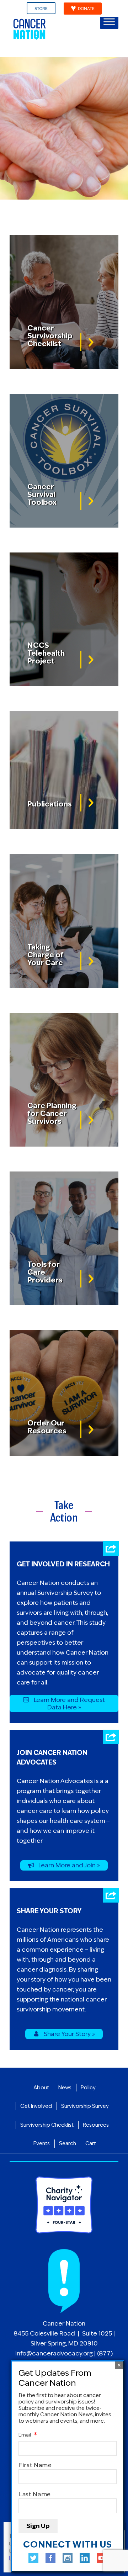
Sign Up (38, 2526)
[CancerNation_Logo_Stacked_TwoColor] (53, 29)
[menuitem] (41, 9)
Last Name (35, 2494)
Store (41, 9)
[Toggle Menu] (109, 22)
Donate (86, 9)
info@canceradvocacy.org (54, 2353)
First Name (35, 2465)
